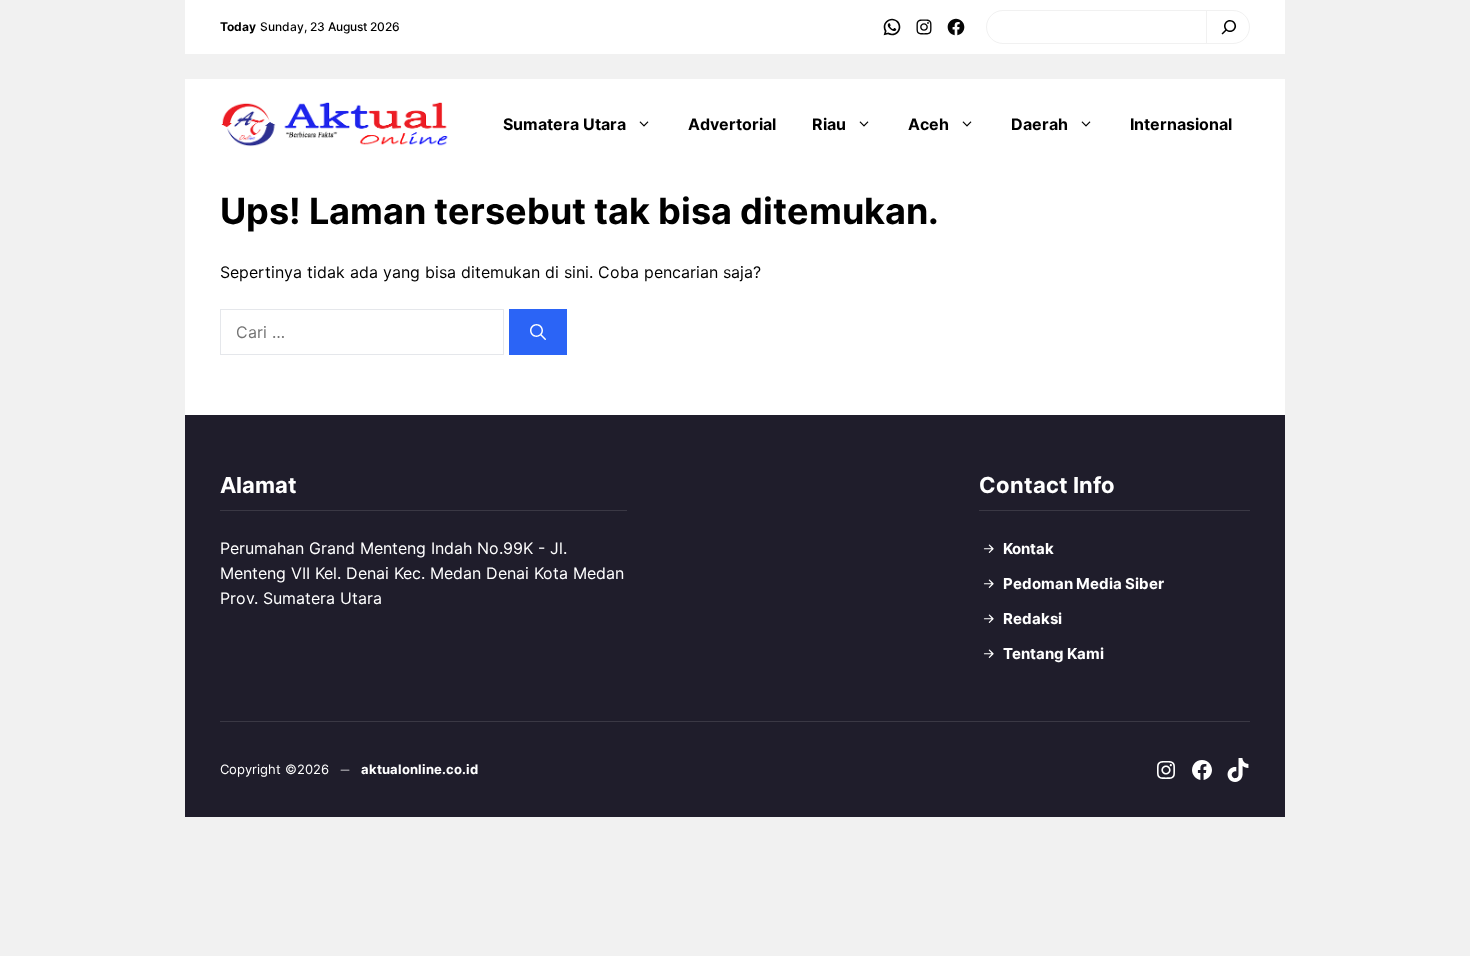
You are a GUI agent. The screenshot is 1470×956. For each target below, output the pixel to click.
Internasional (1181, 124)
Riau (829, 124)
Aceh (928, 124)
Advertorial (732, 124)
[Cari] (1223, 27)
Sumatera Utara (564, 124)
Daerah (1039, 124)
